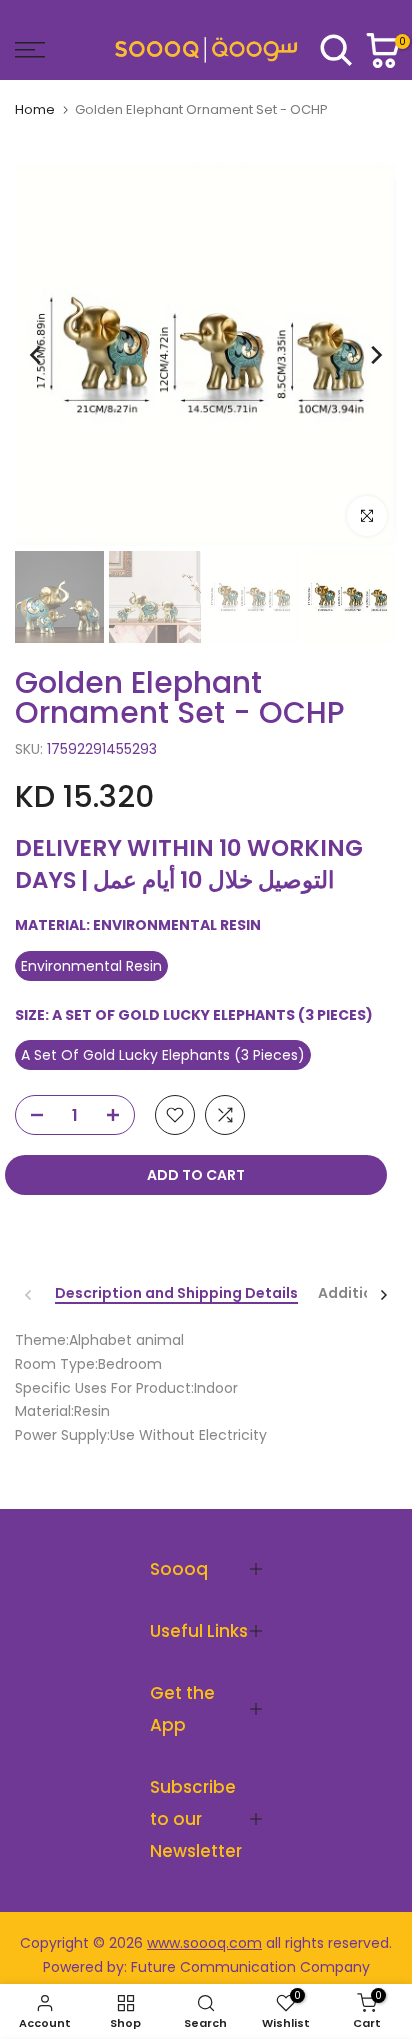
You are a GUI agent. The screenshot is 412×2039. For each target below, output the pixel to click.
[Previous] (37, 355)
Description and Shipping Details (176, 1294)
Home (35, 109)
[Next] (375, 355)
